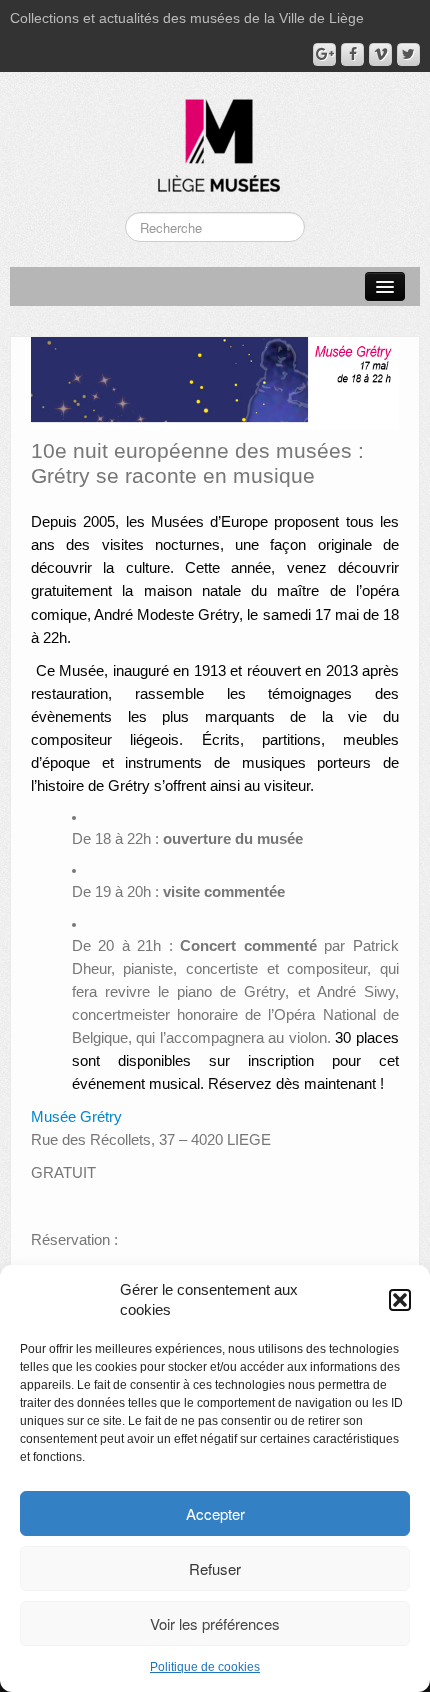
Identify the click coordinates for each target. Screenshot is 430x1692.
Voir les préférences (215, 1623)
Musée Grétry (76, 1116)
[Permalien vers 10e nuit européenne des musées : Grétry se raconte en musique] (215, 382)
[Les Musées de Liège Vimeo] (380, 54)
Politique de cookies (205, 1667)
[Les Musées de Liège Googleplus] (324, 54)
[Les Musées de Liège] (215, 138)
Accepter (215, 1513)
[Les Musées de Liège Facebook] (352, 54)
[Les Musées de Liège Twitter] (408, 54)
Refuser (215, 1568)
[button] (400, 1300)
